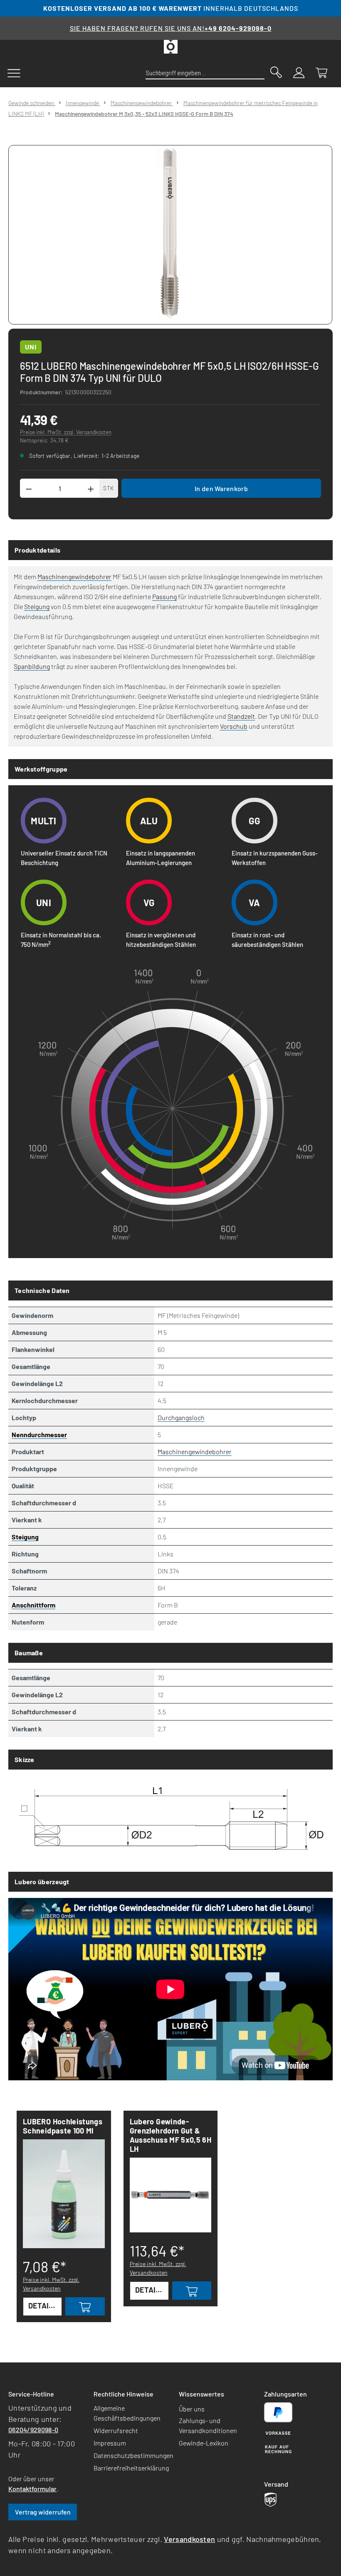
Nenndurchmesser (39, 1434)
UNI (31, 347)
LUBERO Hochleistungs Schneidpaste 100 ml (63, 2126)
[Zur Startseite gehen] (170, 47)
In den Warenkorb (221, 488)
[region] (170, 235)
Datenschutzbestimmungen (133, 2455)
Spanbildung (32, 666)
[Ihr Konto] (299, 72)
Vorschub (234, 726)
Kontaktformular (32, 2489)
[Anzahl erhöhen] (91, 488)
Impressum (110, 2443)
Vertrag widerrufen (43, 2512)
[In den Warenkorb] (85, 2306)
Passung (164, 596)
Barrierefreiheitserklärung (131, 2468)
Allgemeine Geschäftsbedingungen (127, 2413)
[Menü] (14, 72)
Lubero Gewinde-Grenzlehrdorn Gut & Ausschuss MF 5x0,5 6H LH (171, 2135)
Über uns (192, 2409)
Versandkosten (189, 2539)
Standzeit (241, 716)
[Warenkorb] (321, 72)
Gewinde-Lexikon (204, 2443)
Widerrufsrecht (116, 2430)
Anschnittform (33, 1605)
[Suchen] (276, 71)
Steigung (37, 606)
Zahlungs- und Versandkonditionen (208, 2425)
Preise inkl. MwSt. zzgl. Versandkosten (66, 432)
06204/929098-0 (33, 2430)
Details (43, 2306)
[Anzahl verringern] (29, 488)
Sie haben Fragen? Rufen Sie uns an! (171, 28)
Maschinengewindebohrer (74, 576)
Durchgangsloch (181, 1417)
